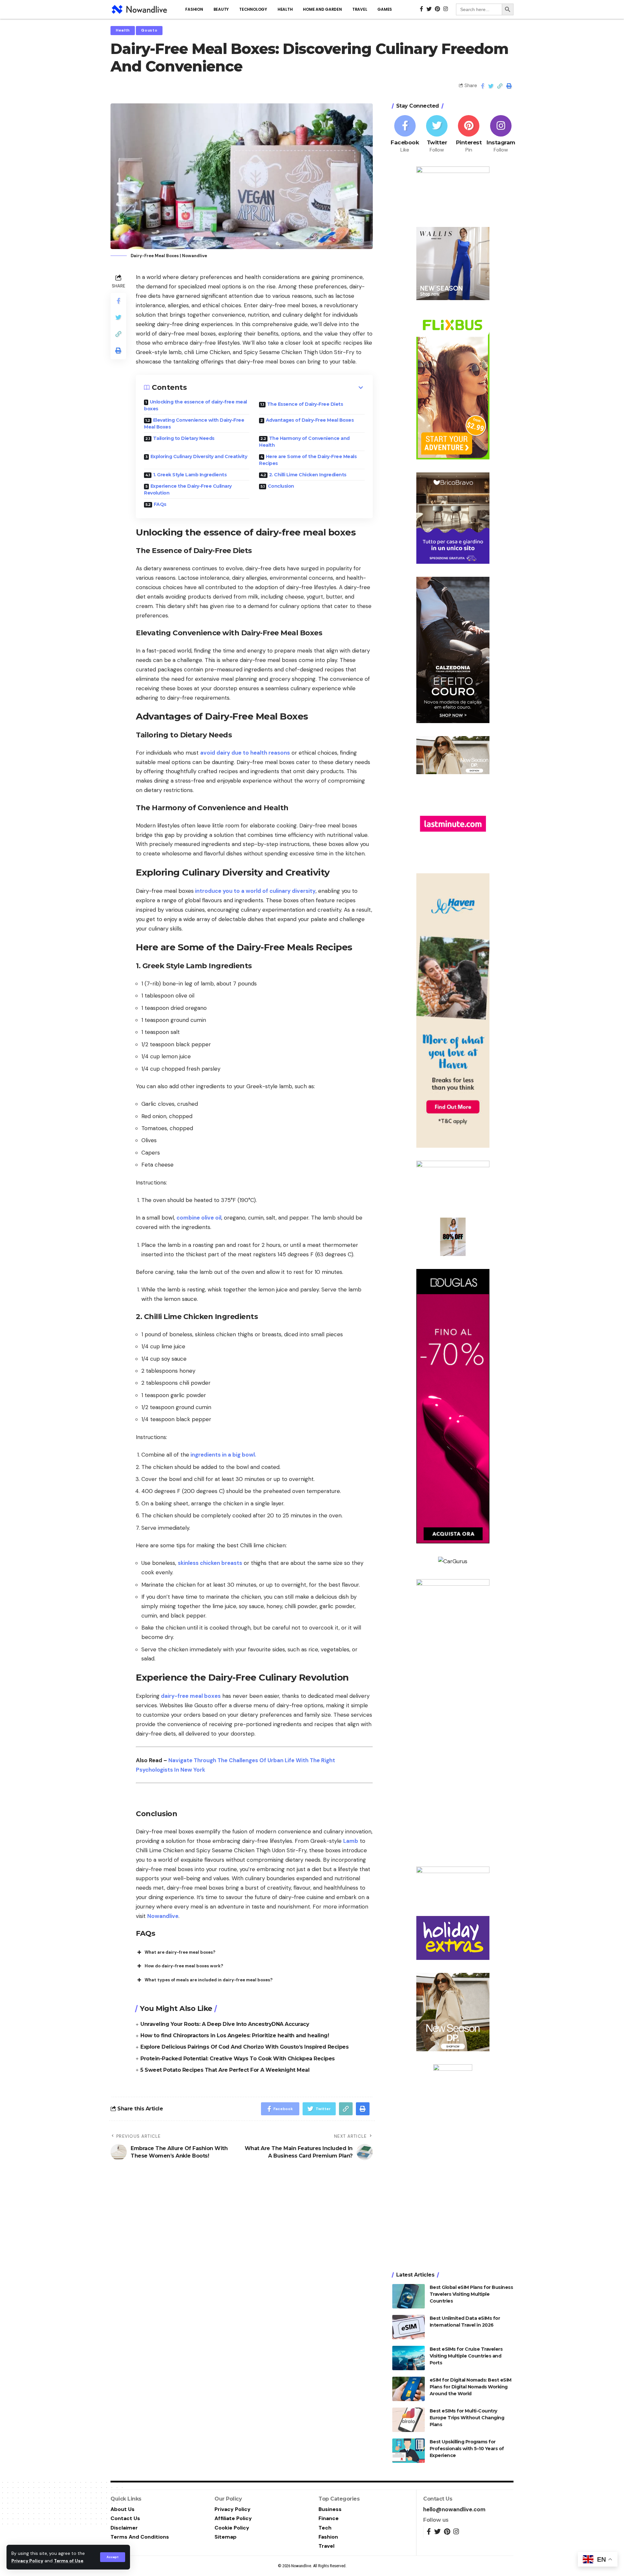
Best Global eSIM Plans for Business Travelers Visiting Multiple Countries (471, 2294)
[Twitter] (437, 134)
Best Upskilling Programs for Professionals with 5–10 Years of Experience (467, 2449)
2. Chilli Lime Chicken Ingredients (308, 475)
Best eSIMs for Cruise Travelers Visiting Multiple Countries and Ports (466, 2356)
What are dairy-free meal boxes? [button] (180, 1952)
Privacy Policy (27, 2561)
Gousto (149, 30)
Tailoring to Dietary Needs (184, 438)
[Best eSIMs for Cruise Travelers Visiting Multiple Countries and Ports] (409, 2358)
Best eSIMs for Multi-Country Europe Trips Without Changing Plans (467, 2418)
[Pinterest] (469, 134)
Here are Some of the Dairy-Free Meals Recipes (308, 460)
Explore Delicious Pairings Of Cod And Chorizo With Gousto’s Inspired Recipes (244, 2047)
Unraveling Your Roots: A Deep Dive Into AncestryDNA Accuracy (225, 2024)
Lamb (351, 1841)
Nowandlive (163, 1916)
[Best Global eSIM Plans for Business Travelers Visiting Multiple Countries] (409, 2296)
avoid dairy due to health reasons (245, 753)
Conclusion (281, 486)
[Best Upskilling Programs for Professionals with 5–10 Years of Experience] (409, 2451)
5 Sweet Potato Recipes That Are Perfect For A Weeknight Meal (225, 2070)
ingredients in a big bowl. (223, 1455)
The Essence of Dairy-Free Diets (305, 404)
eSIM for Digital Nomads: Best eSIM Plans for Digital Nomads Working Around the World (471, 2387)
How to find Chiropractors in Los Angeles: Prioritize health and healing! (235, 2035)
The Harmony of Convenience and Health (304, 442)
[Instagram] (501, 134)
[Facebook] (405, 134)
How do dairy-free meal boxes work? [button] (184, 1966)
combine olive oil (199, 1218)
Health (123, 30)
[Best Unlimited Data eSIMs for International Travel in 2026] (409, 2327)
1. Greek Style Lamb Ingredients (190, 475)
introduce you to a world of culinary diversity (255, 891)
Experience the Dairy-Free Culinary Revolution (188, 489)
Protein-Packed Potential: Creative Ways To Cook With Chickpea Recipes (238, 2059)
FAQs (160, 504)
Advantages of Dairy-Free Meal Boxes (310, 420)
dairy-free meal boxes (190, 1696)
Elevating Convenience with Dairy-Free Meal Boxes (194, 423)
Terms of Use (69, 2561)
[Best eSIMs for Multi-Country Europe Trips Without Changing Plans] (409, 2420)
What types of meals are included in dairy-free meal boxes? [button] (209, 1980)
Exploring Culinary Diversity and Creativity (199, 456)
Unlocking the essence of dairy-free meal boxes (195, 405)
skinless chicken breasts (210, 1563)
